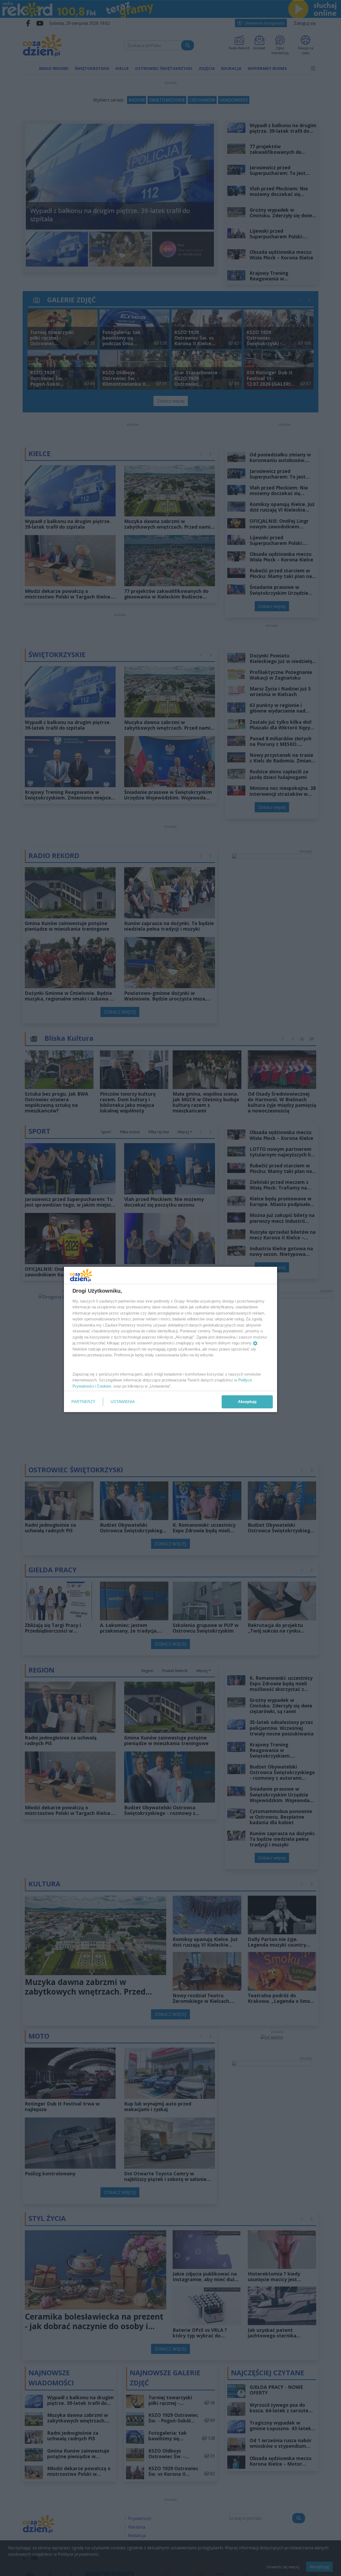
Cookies (104, 1386)
